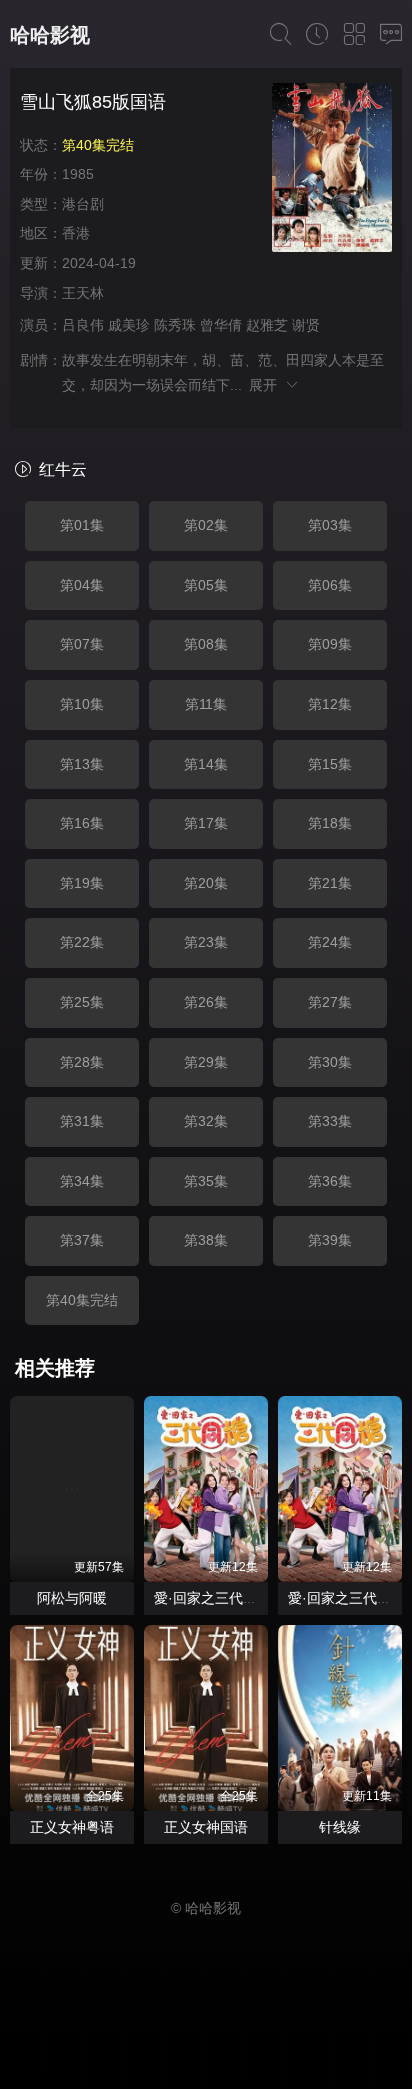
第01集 (82, 525)
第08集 (206, 644)
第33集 (330, 1121)
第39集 (330, 1240)
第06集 (330, 585)
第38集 (206, 1240)
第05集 (206, 585)
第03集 (330, 525)
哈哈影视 (50, 35)
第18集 (330, 823)
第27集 (330, 1002)
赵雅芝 (267, 325)
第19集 (82, 883)
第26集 (206, 1002)
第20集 (206, 883)
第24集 (330, 942)
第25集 (82, 1002)
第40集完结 (82, 1300)
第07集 (82, 644)
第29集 (206, 1062)
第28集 (82, 1062)
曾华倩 (221, 325)
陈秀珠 (175, 325)
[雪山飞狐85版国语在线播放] (332, 170)
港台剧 (83, 204)
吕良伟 (83, 325)
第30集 (330, 1062)
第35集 (206, 1181)
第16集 (82, 823)
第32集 (206, 1121)
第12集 (330, 704)
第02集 (206, 525)
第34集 (82, 1181)
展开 (266, 385)
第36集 (330, 1181)
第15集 (330, 764)
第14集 (206, 764)
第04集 (82, 585)
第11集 (206, 704)
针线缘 (340, 1827)
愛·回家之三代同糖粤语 (226, 1598)
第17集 (206, 823)
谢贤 (306, 325)
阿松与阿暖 (72, 1598)
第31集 (82, 1121)
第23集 (206, 942)
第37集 (82, 1240)
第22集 (82, 942)
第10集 (82, 704)
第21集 (330, 883)
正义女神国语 (206, 1827)
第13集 (82, 764)
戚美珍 (129, 325)
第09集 (330, 644)
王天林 (83, 293)
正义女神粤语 (72, 1827)
